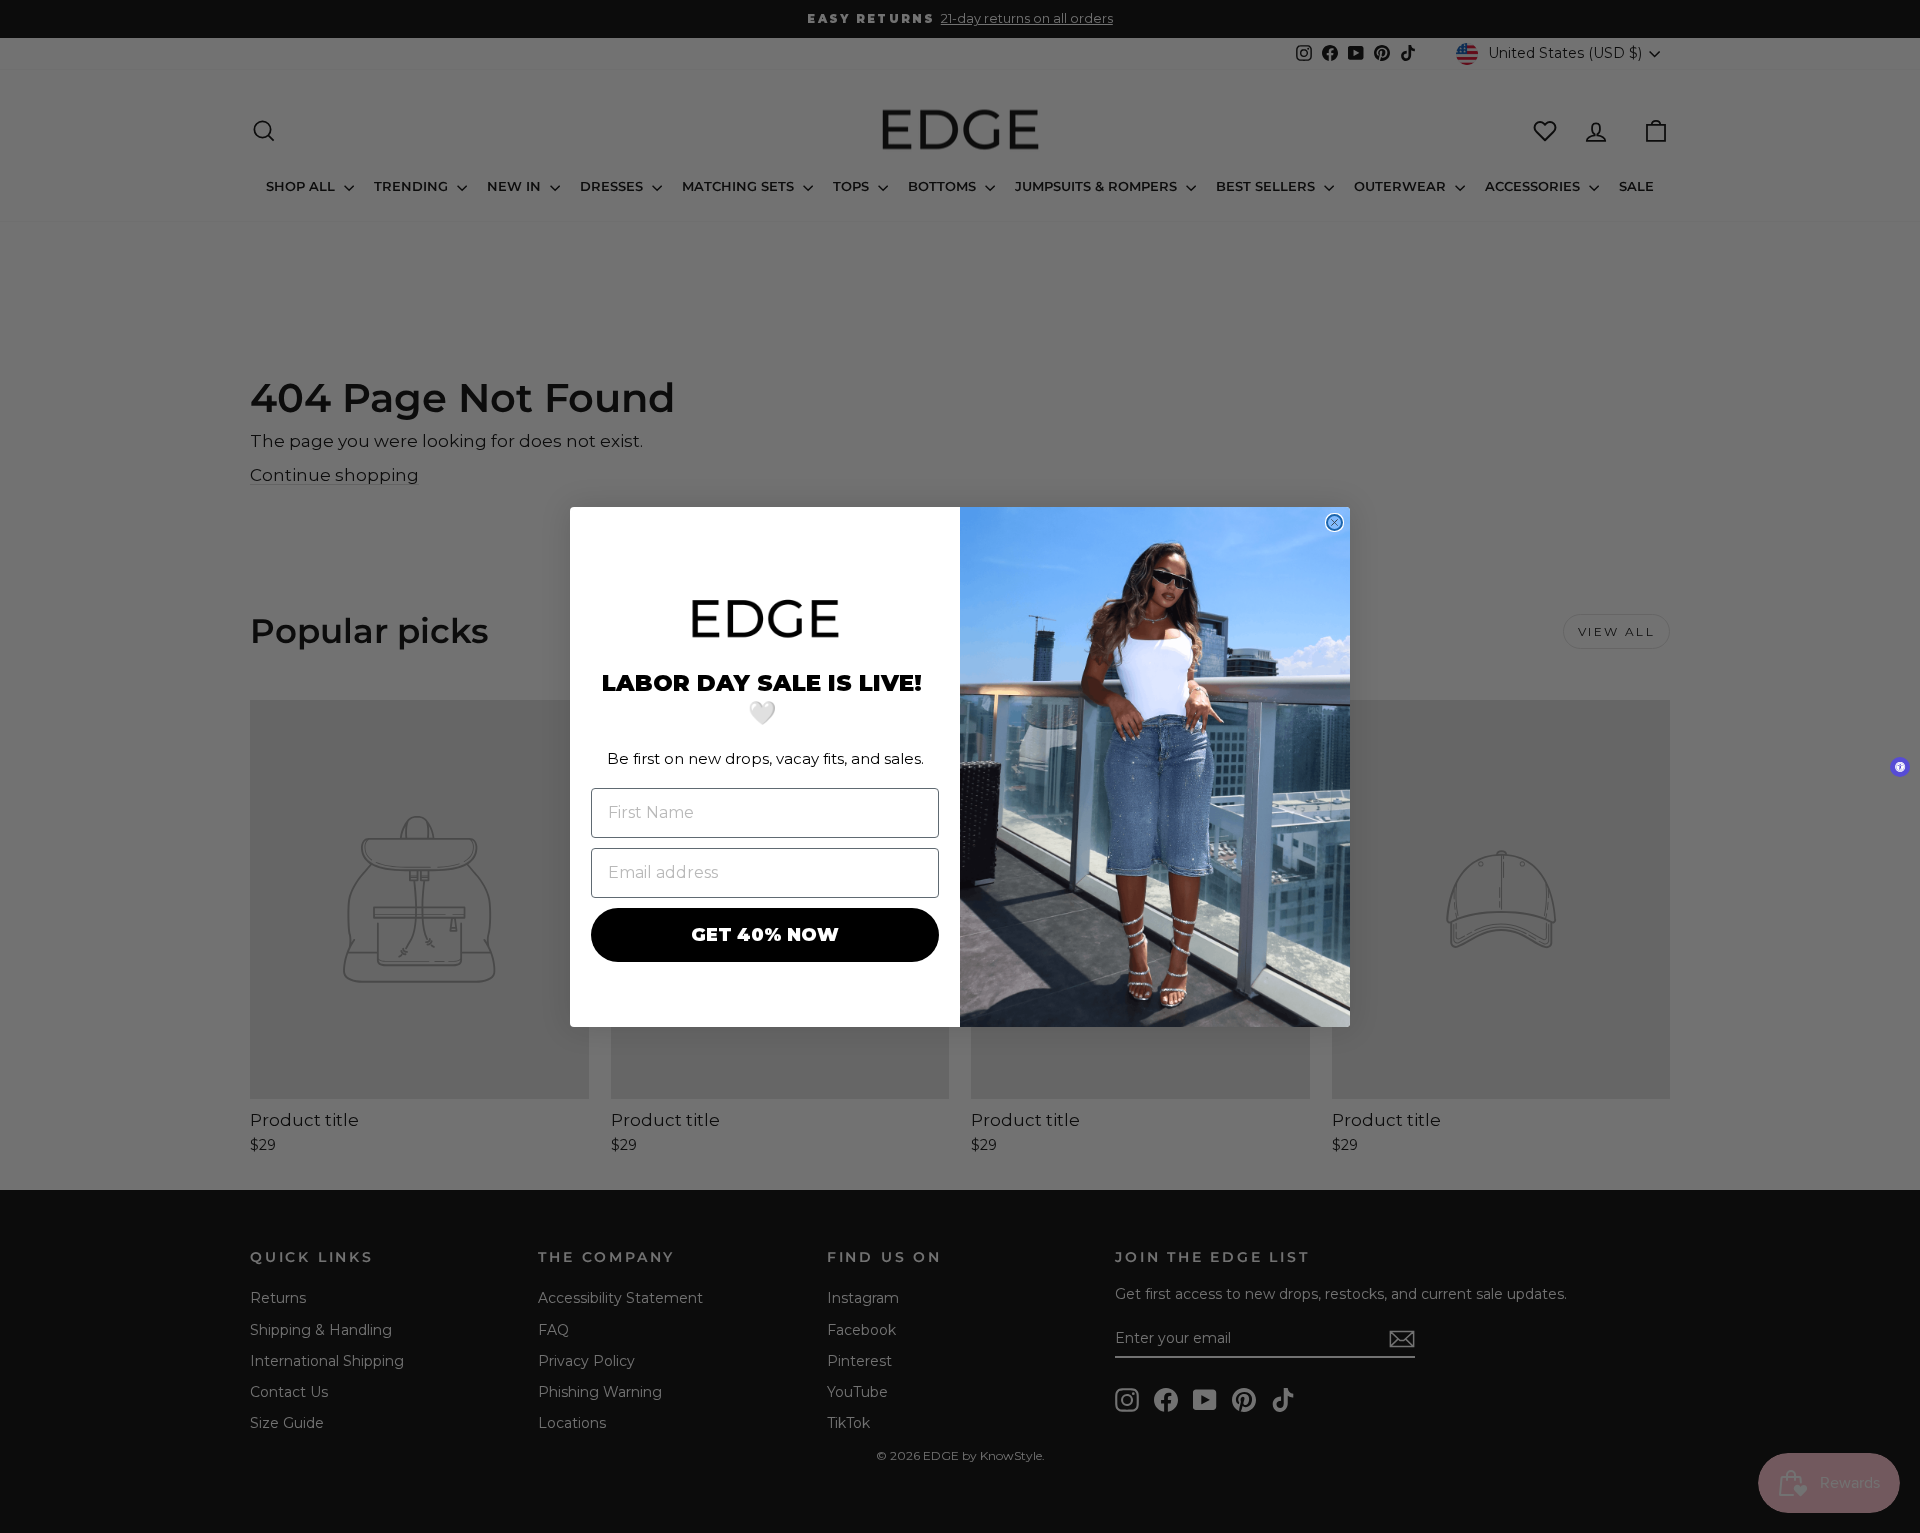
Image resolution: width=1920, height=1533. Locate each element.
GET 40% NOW (765, 935)
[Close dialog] (1334, 522)
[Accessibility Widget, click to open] (1900, 767)
